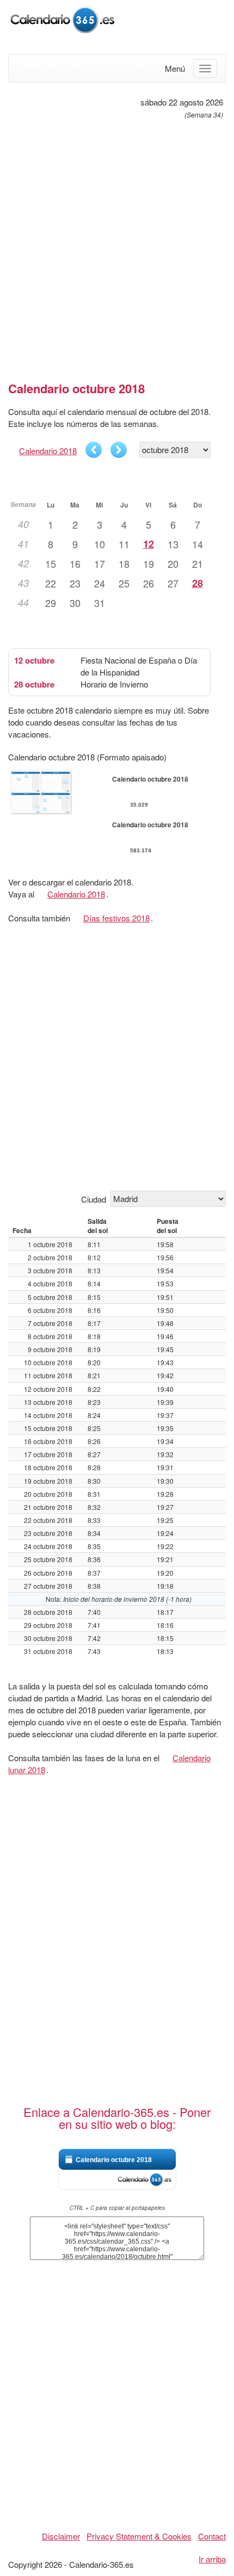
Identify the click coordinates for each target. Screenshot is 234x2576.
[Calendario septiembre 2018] (94, 450)
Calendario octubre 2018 (114, 2160)
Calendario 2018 (48, 451)
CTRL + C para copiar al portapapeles (117, 2208)
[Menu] (205, 69)
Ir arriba (212, 2559)
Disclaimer (61, 2536)
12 (149, 544)
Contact (212, 2536)
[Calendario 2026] (63, 18)
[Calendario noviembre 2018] (119, 450)
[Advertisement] (117, 246)
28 (198, 583)
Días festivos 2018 (116, 918)
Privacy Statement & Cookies (139, 2536)
